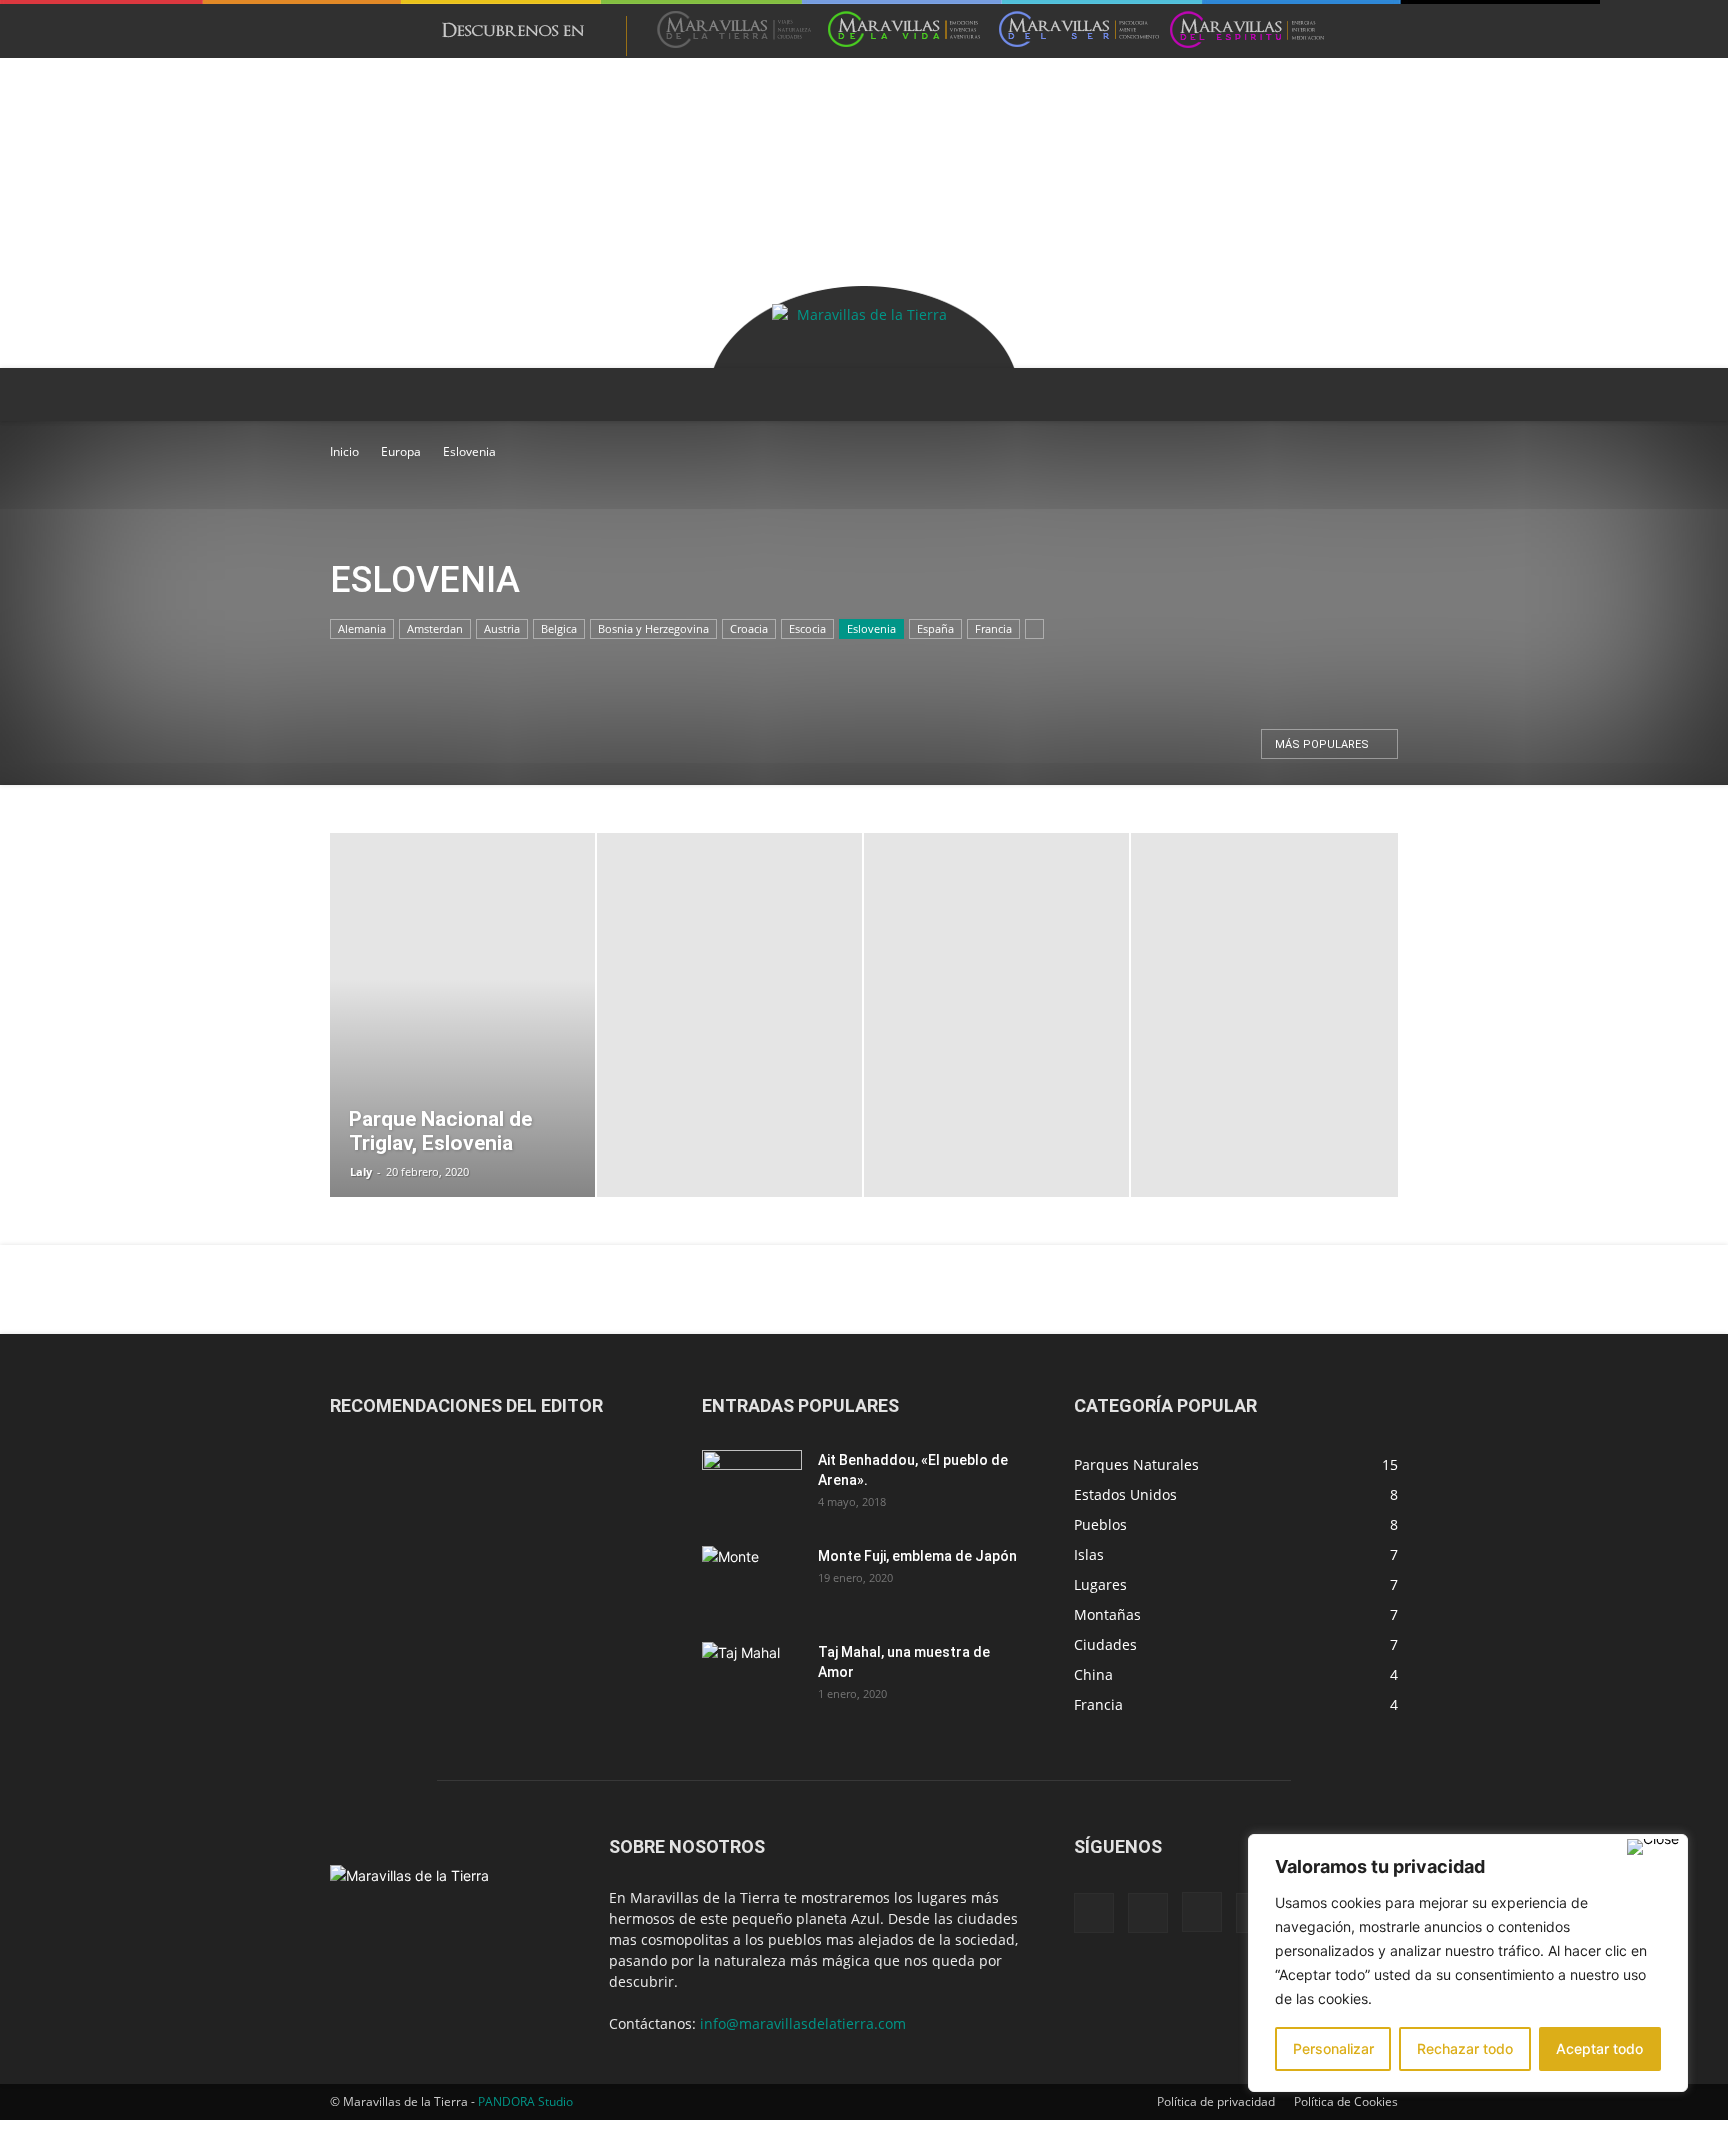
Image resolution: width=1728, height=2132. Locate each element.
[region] (1468, 1963)
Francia (993, 628)
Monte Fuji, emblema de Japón (917, 1556)
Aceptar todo (1599, 2048)
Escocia (807, 628)
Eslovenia (871, 628)
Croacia (749, 628)
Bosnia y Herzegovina (653, 628)
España (935, 628)
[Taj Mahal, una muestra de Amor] (752, 1677)
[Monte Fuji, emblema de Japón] (752, 1581)
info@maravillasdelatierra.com (803, 2023)
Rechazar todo (1465, 2048)
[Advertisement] (864, 131)
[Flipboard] (1148, 1913)
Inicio (344, 451)
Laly (361, 1171)
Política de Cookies (1346, 2101)
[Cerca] (1653, 1847)
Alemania (362, 628)
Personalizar (1333, 2048)
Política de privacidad (1216, 2101)
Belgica (559, 628)
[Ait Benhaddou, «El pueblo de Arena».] (752, 1485)
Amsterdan (435, 628)
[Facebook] (1094, 1913)
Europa (401, 451)
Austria (502, 628)
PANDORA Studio (525, 2101)
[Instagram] (1202, 1912)
